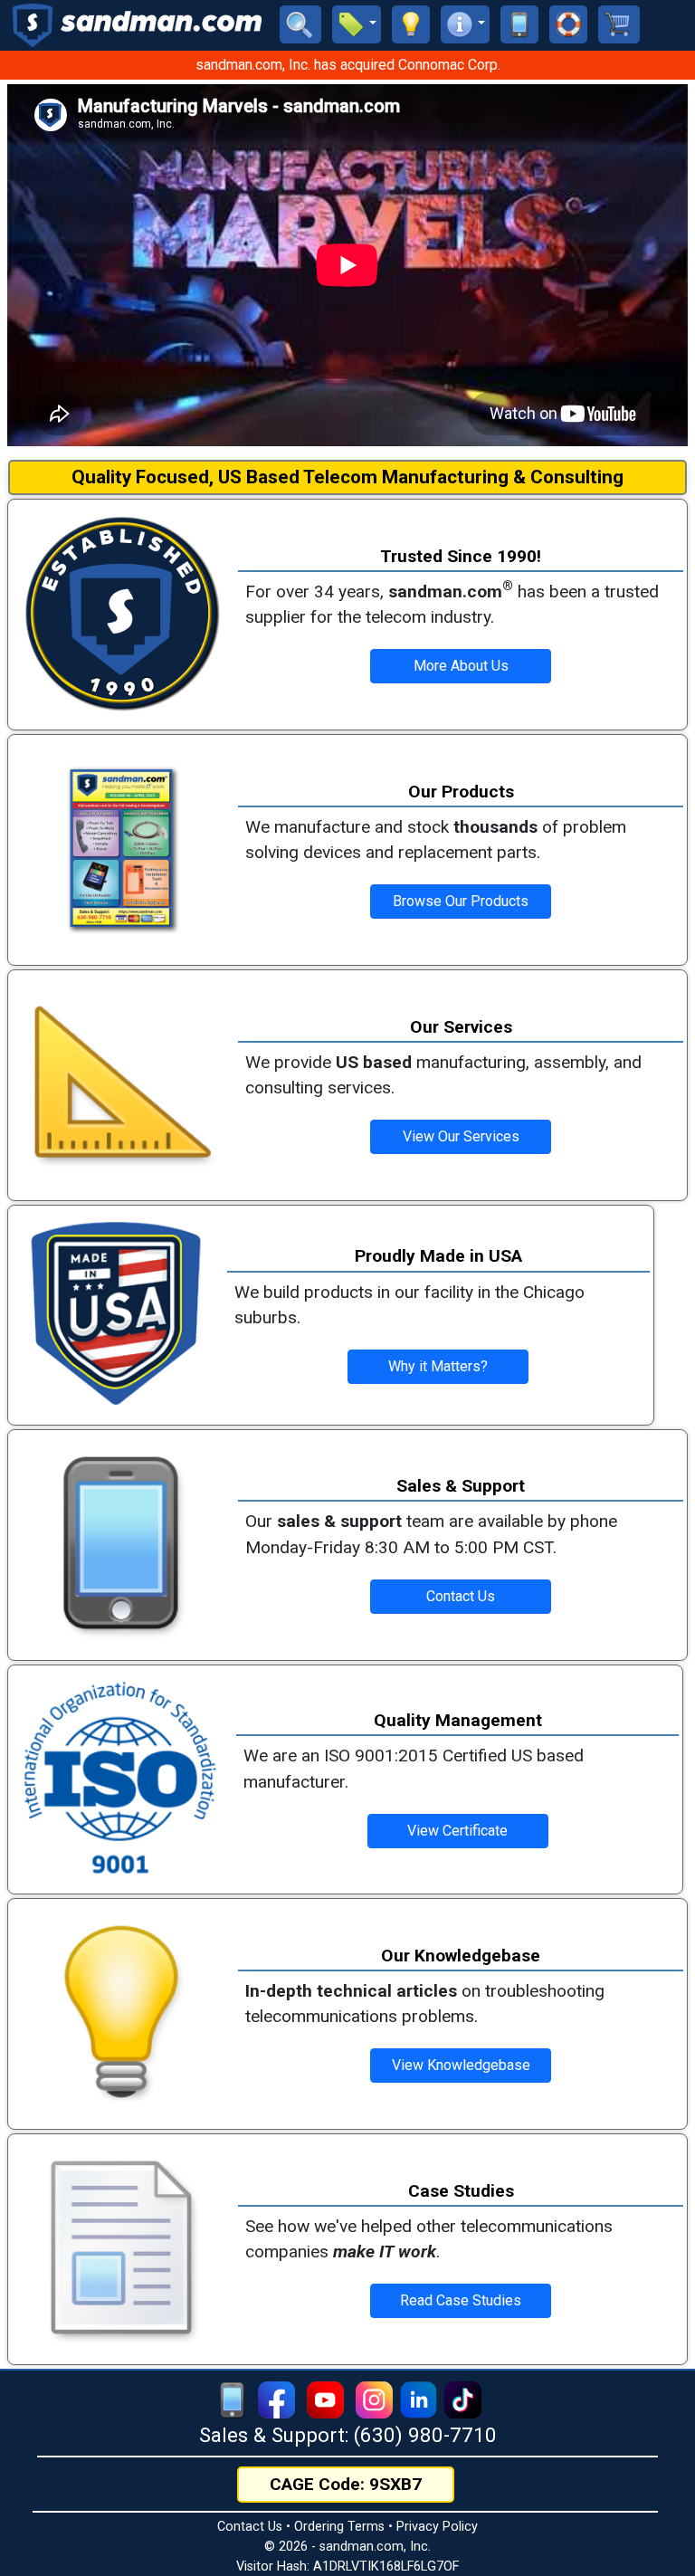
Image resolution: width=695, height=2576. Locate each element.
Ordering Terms (339, 2527)
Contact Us (250, 2527)
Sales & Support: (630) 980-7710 (348, 2435)
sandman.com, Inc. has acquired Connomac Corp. (348, 65)
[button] (357, 24)
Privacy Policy (437, 2527)
